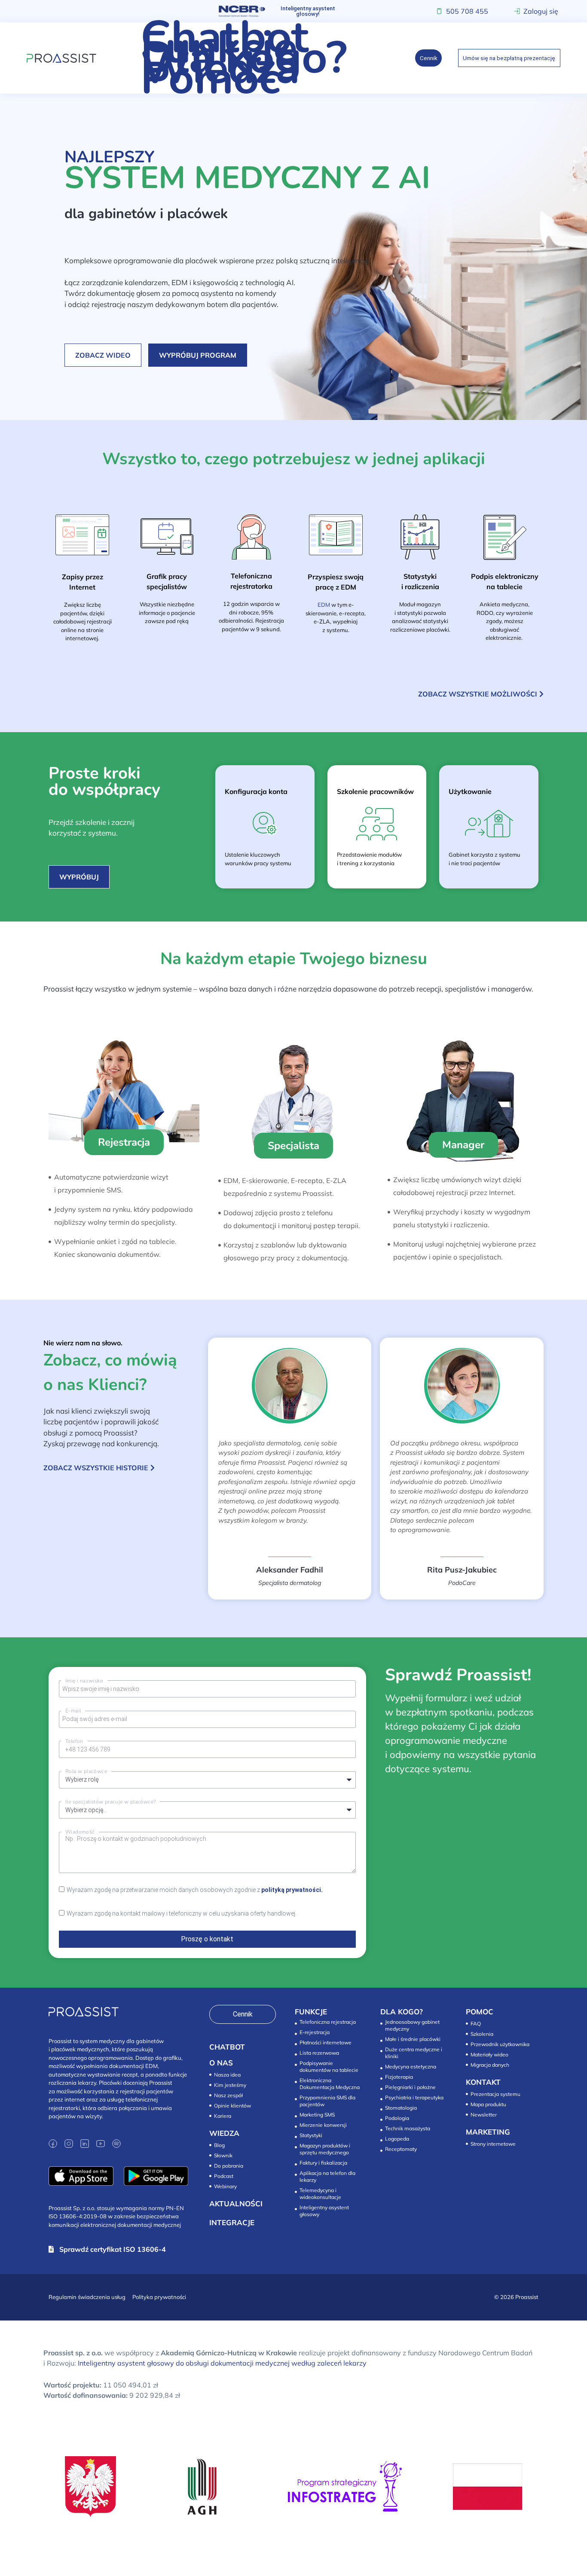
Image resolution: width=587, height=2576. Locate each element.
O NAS (221, 2063)
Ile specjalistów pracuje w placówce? (110, 1802)
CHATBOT (227, 2047)
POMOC (480, 2012)
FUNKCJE (311, 2012)
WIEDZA (224, 2133)
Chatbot (225, 37)
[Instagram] (69, 2144)
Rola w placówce (86, 1771)
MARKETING (488, 2132)
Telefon (74, 1741)
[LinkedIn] (85, 2144)
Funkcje (219, 48)
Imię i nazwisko (84, 1681)
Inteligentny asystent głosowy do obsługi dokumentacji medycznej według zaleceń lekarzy (222, 2363)
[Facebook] (53, 2144)
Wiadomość (80, 1832)
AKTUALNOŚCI (236, 2203)
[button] (124, 1142)
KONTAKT (483, 2082)
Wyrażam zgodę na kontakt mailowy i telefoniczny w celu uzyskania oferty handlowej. (182, 1913)
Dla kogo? (244, 58)
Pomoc (210, 79)
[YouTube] (101, 2144)
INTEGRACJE (232, 2222)
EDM (324, 605)
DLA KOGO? (402, 2012)
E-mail (73, 1711)
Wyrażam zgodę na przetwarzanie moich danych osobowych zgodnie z (195, 1890)
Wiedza (220, 68)
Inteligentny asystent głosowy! (308, 11)
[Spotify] (116, 2144)
